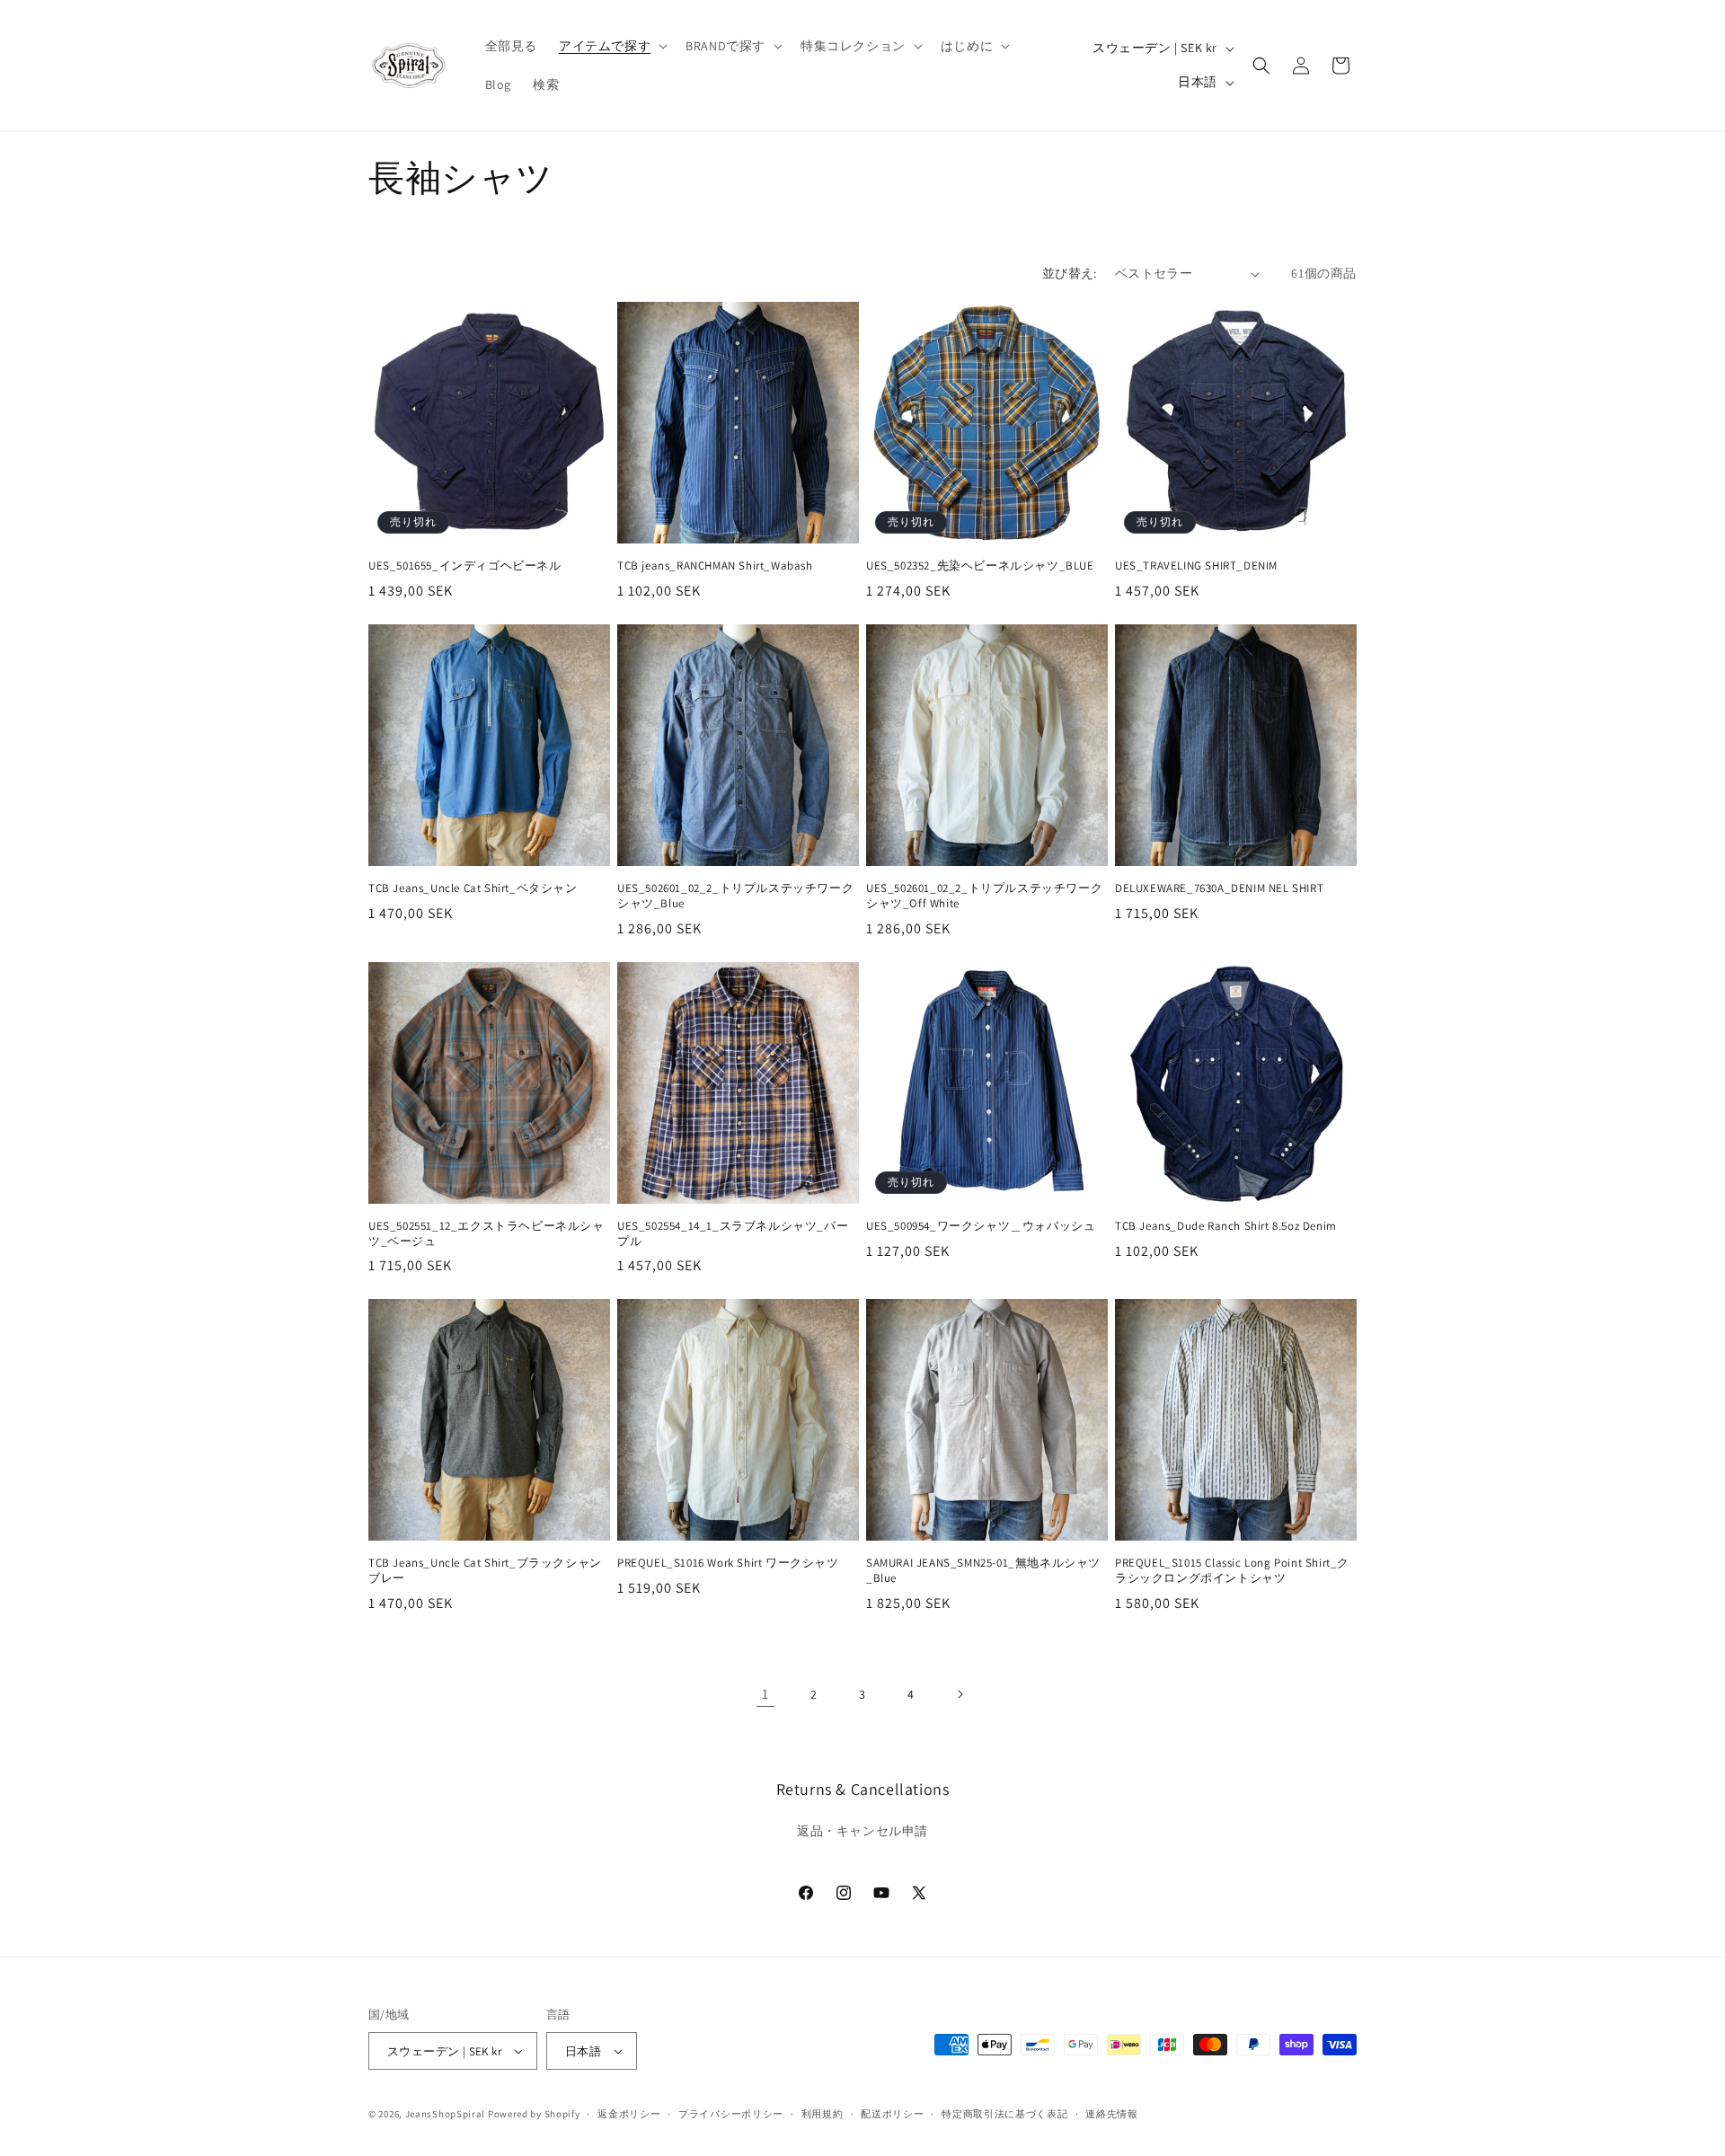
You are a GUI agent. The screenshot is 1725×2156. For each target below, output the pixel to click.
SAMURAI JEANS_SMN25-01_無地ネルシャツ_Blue (983, 1571)
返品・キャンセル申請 (862, 1831)
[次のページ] (960, 1694)
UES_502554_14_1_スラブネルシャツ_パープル (733, 1234)
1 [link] (765, 1694)
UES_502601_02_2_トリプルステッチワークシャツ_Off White (984, 896)
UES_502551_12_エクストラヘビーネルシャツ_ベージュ (487, 1234)
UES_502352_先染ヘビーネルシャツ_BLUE (980, 566)
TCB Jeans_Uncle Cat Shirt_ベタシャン (473, 888)
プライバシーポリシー (731, 2114)
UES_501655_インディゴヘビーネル (465, 566)
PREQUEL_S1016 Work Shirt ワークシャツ (728, 1563)
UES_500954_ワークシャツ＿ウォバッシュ (981, 1226)
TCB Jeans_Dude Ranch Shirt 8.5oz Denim (1226, 1226)
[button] (611, 46)
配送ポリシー (892, 2114)
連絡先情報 (1112, 2114)
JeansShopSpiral (446, 2114)
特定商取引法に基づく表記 (1004, 2114)
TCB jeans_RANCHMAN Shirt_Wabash (715, 566)
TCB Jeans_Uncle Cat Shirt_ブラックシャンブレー (485, 1571)
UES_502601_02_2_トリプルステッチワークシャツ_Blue (735, 896)
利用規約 (823, 2114)
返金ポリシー (629, 2114)
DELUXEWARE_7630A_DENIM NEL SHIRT (1219, 888)
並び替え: (1070, 273)
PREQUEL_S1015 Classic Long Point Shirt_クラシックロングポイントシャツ (1232, 1571)
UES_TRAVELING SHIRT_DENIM (1196, 566)
